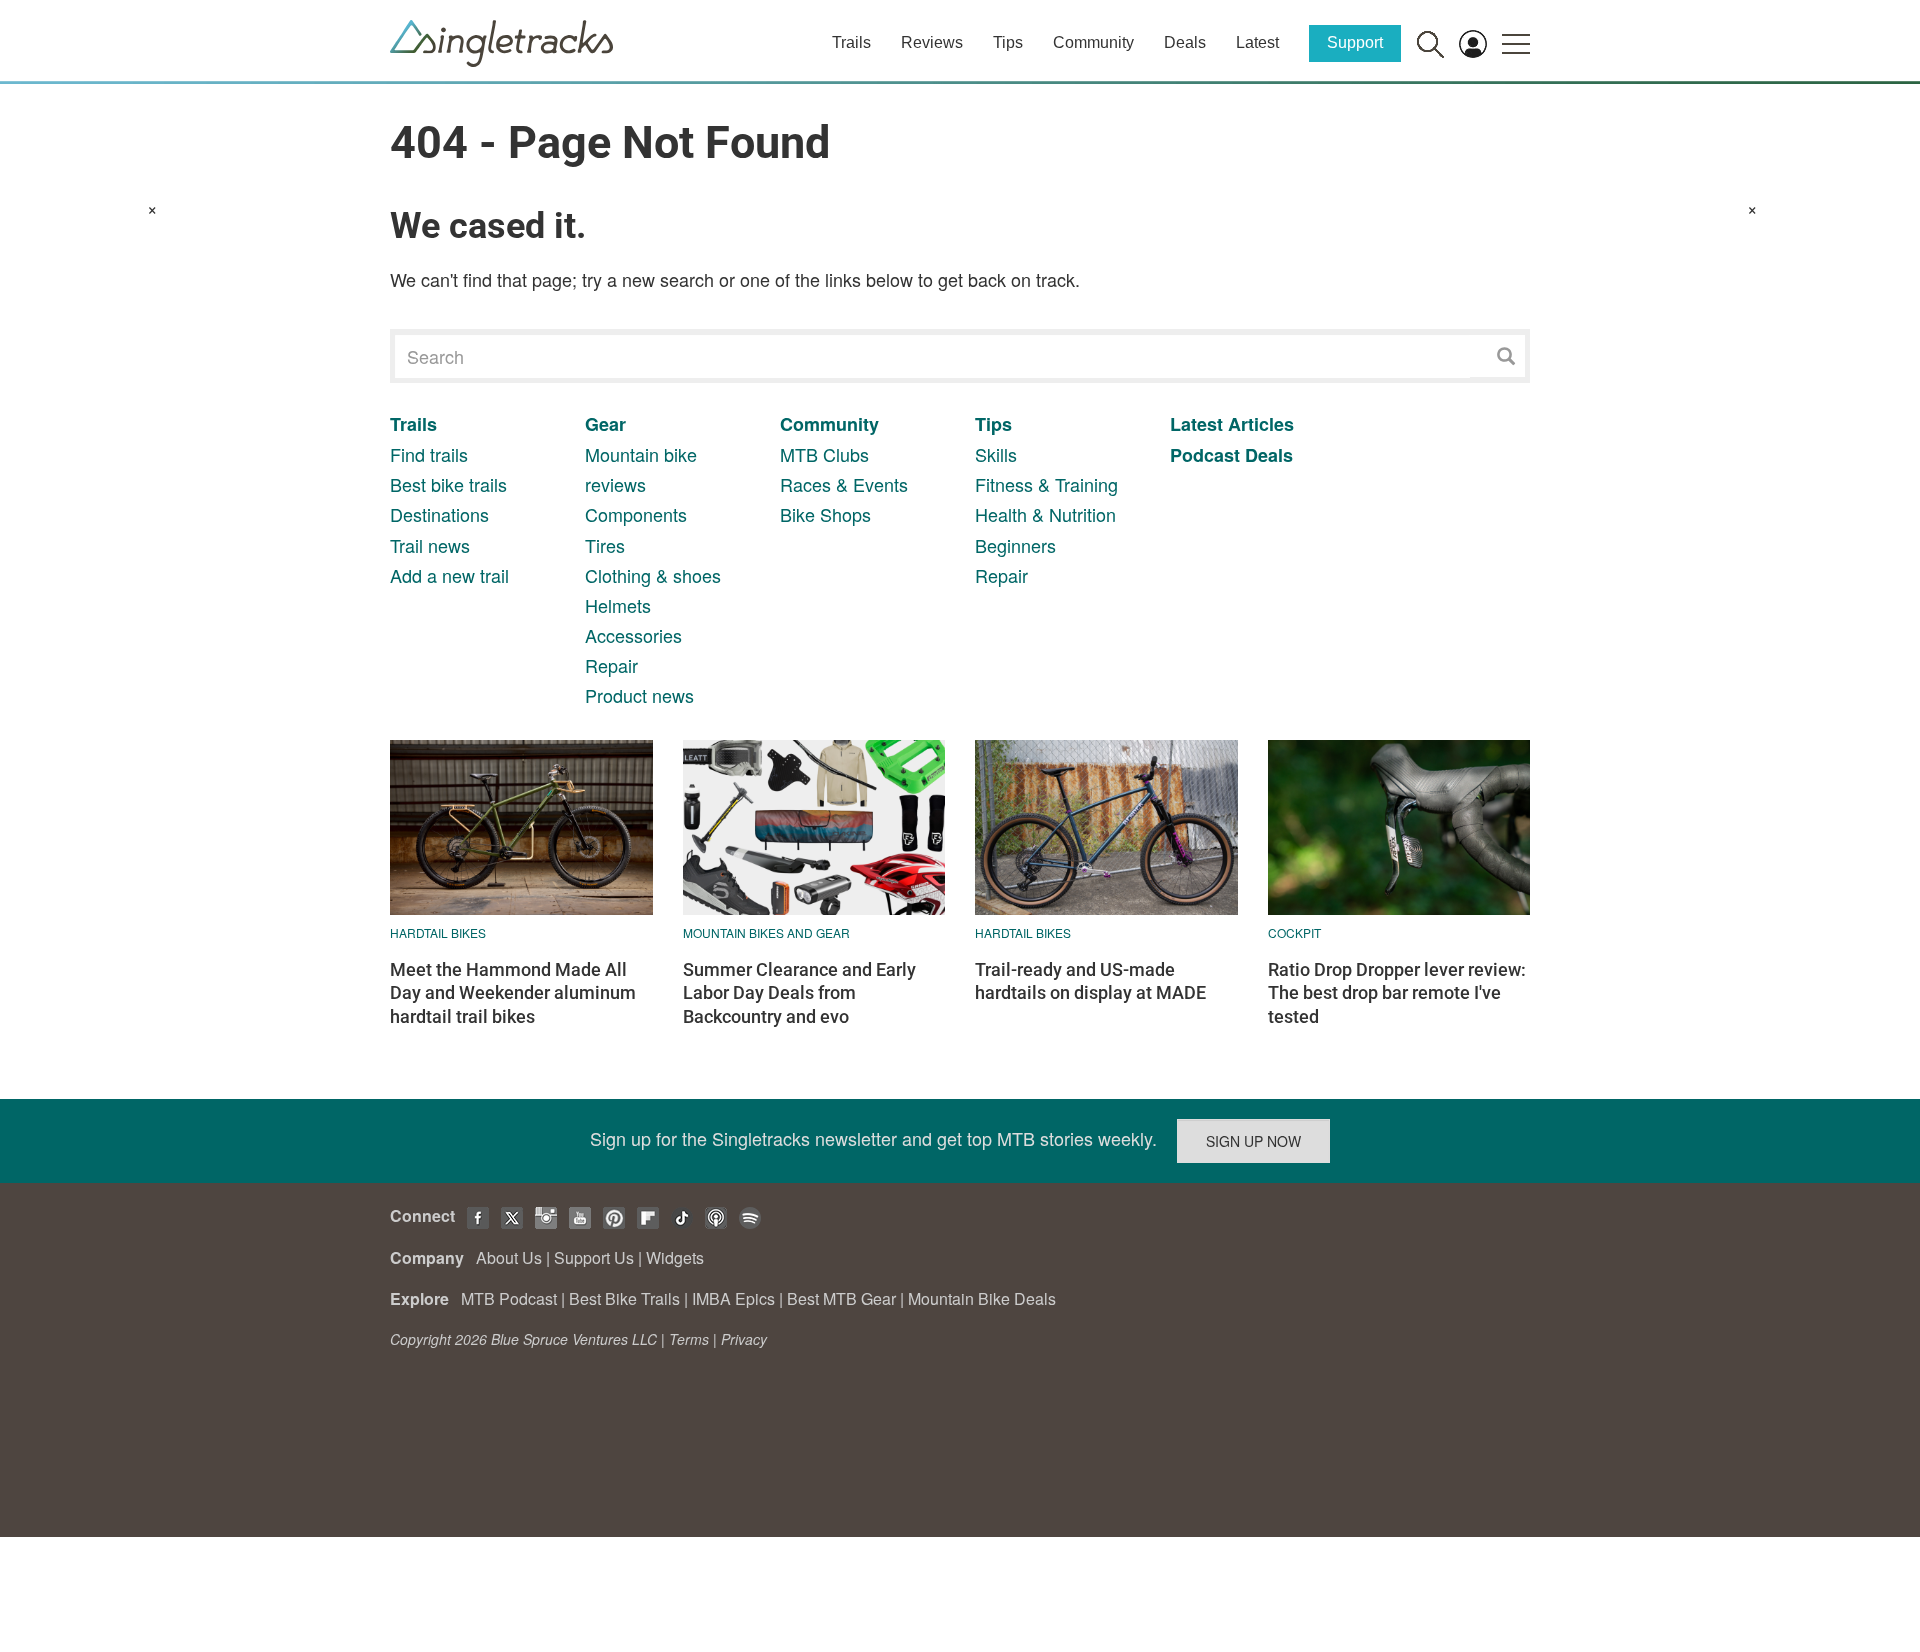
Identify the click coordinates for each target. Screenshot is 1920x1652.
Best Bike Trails (624, 1298)
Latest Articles (1232, 424)
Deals (1185, 42)
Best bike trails (448, 484)
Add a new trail (449, 575)
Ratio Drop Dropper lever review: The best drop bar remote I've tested (1397, 993)
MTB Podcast (509, 1298)
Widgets (675, 1257)
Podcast (1205, 455)
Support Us (594, 1257)
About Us (509, 1257)
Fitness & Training (1046, 484)
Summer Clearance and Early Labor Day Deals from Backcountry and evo (799, 993)
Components (636, 514)
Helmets (618, 605)
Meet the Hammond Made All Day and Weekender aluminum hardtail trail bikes (513, 993)
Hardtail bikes (438, 932)
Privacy (744, 1339)
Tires (605, 545)
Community (1093, 42)
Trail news (430, 545)
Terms (689, 1339)
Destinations (439, 514)
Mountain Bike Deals (982, 1298)
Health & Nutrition (1045, 514)
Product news (639, 695)
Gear (605, 424)
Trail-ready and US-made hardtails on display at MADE (1090, 981)
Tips (1008, 42)
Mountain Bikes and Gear (766, 932)
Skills (996, 454)
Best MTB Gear (841, 1298)
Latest (1257, 42)
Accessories (633, 635)
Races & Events (844, 484)
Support (1355, 42)
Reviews (932, 42)
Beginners (1015, 545)
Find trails (429, 454)
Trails (851, 42)
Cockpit (1294, 932)
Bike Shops (825, 514)
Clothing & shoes (653, 575)
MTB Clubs (824, 454)
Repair (611, 665)
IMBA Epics (733, 1298)
